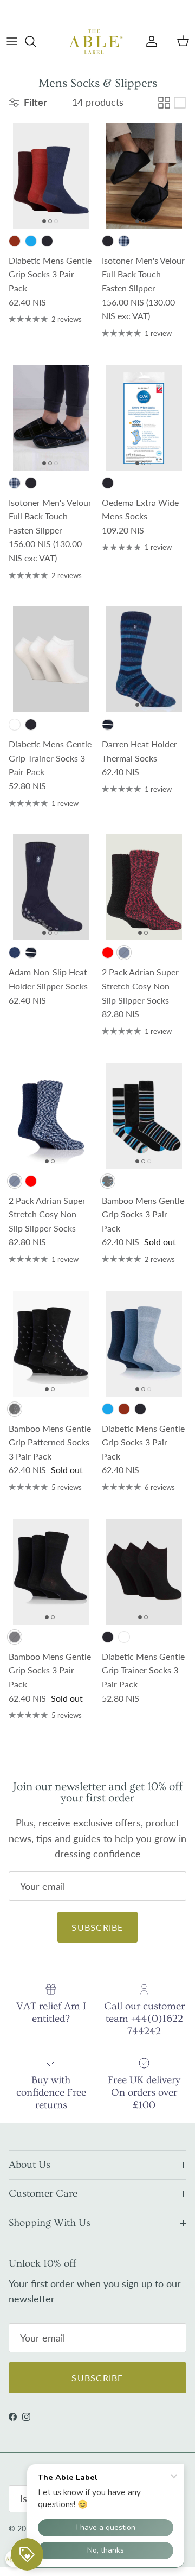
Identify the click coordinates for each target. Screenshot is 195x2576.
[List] (180, 103)
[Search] (36, 41)
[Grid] (164, 103)
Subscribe (97, 1927)
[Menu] (12, 41)
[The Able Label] (96, 41)
